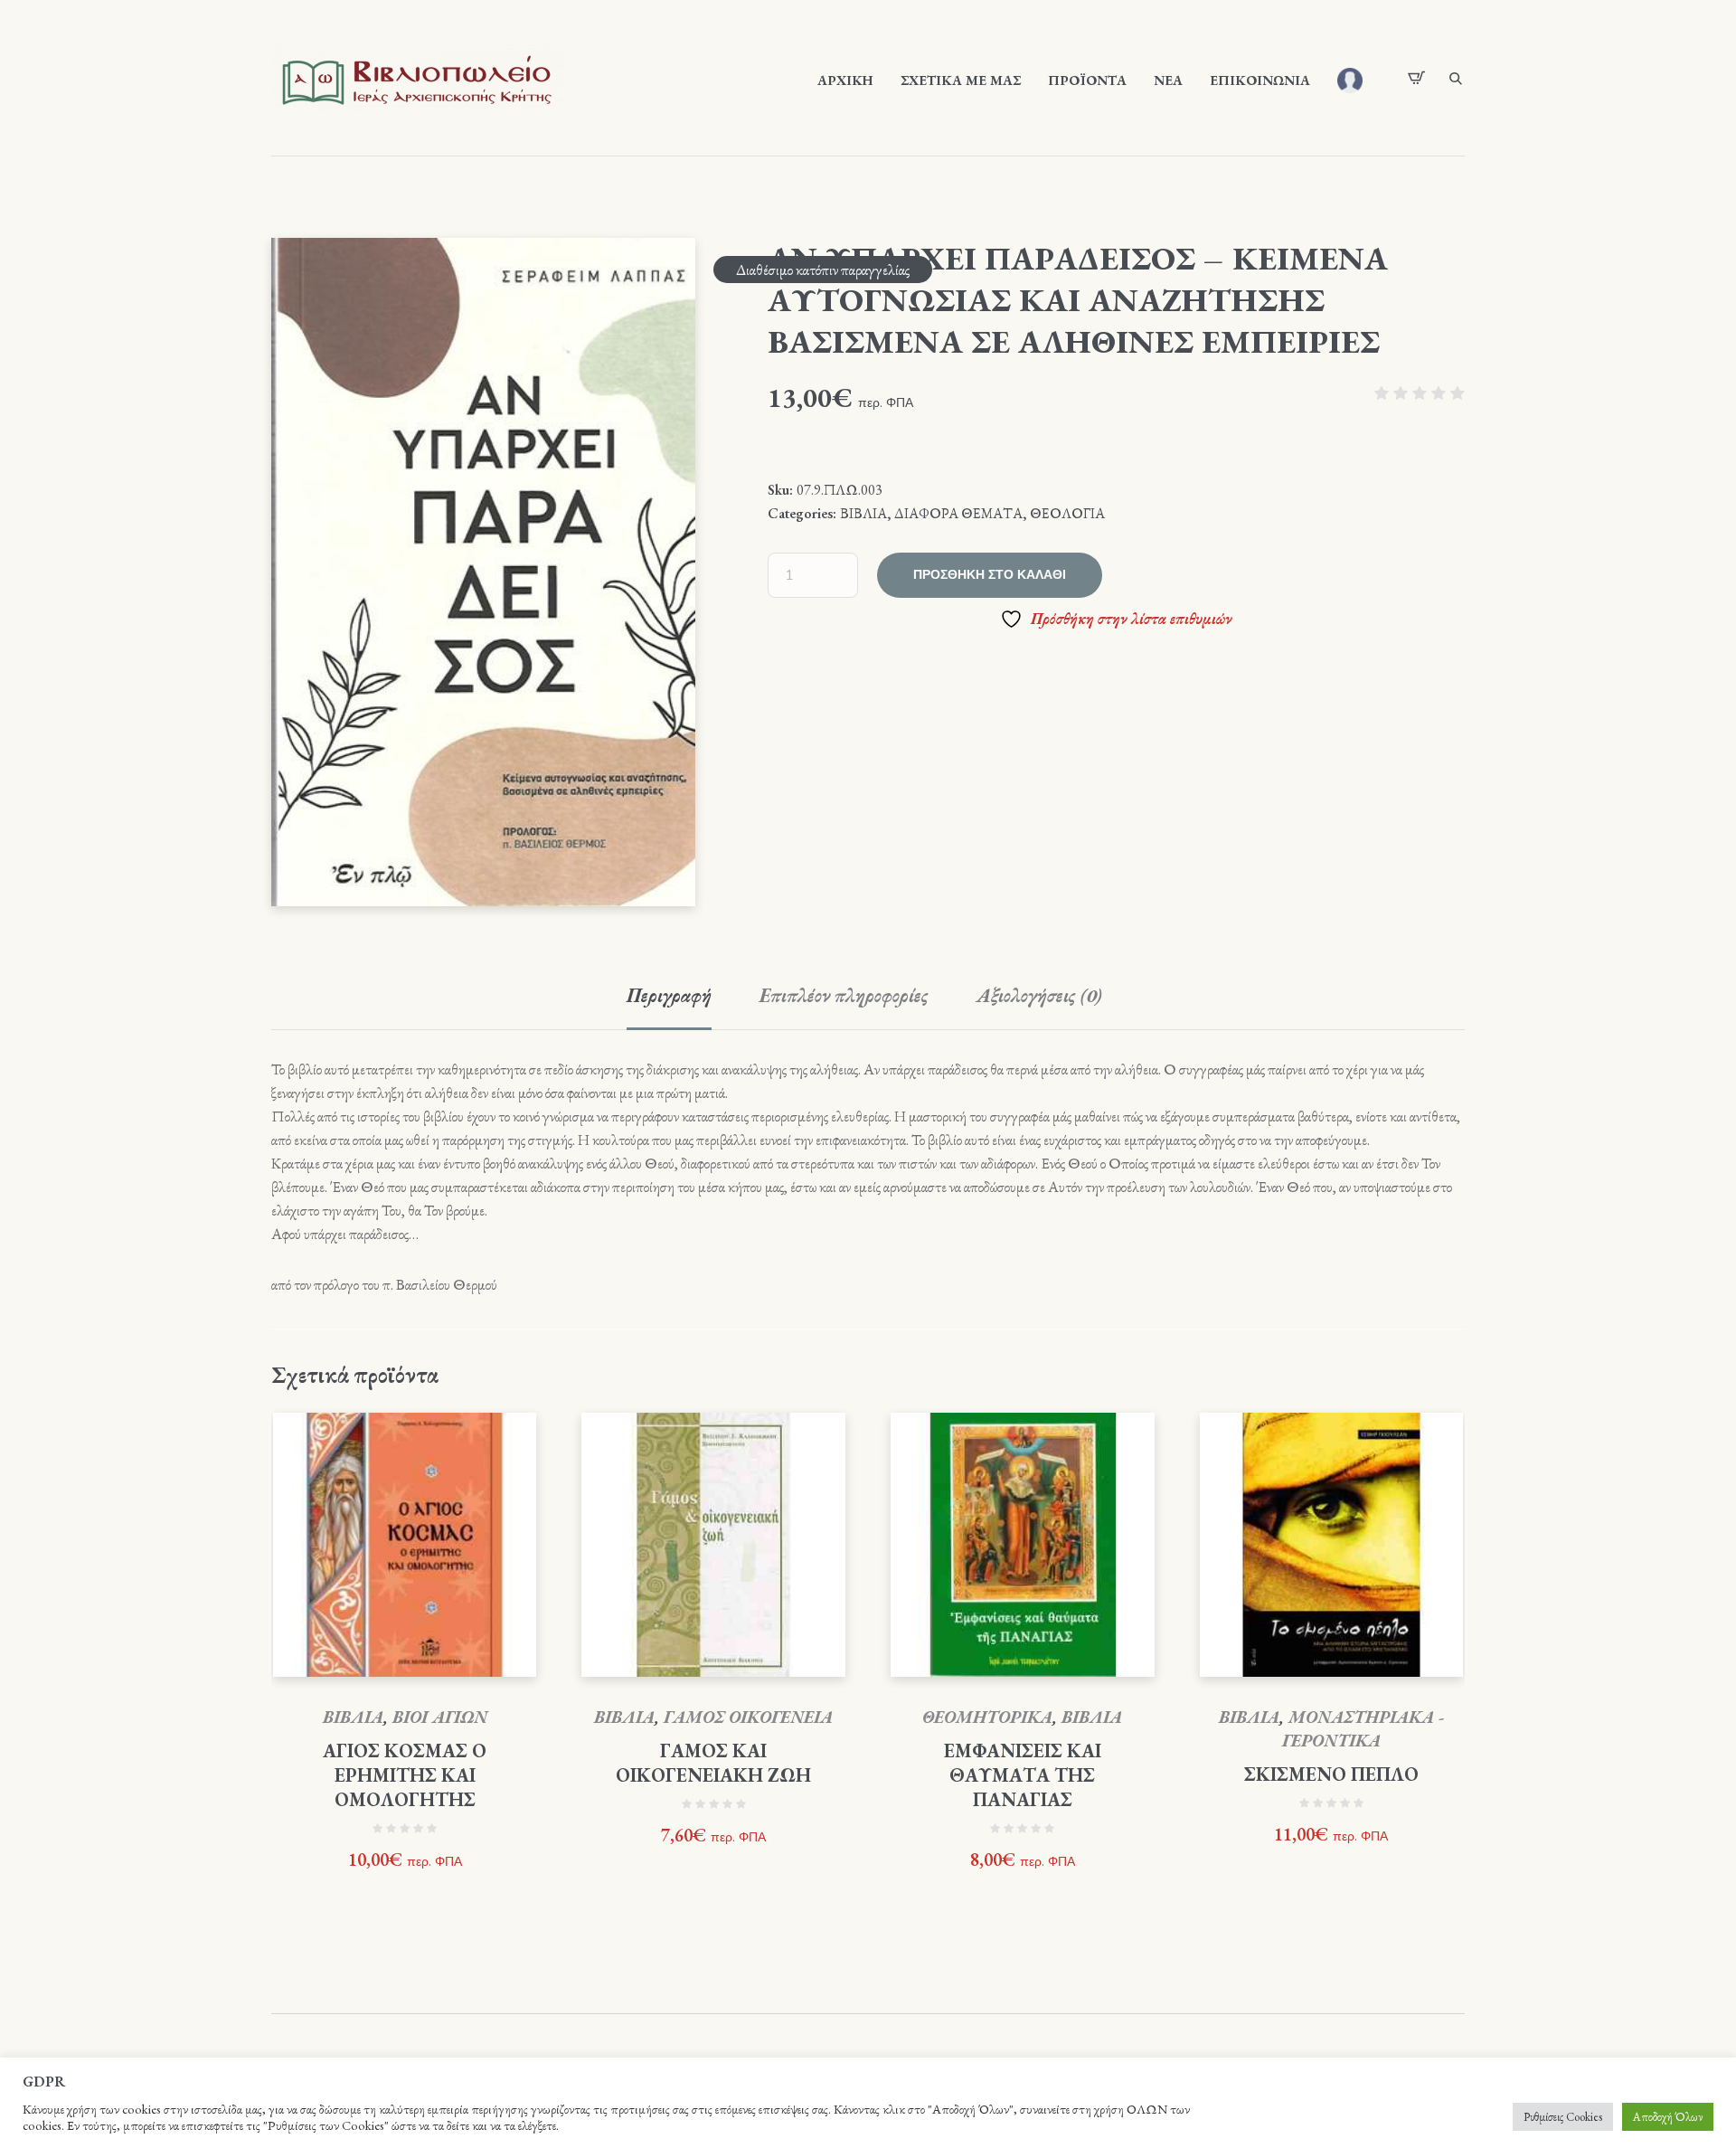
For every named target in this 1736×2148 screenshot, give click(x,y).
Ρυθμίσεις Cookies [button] (1563, 2117)
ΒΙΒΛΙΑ (863, 513)
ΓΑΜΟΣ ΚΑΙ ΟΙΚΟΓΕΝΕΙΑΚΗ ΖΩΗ (713, 1763)
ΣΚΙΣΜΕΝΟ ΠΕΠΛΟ (1331, 1774)
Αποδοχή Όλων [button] (1668, 2117)
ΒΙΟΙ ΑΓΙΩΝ (440, 1717)
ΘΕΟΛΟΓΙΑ (1067, 513)
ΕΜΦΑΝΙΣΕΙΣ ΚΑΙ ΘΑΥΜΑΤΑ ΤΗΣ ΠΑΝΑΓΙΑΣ (1023, 1775)
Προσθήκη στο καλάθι (990, 575)
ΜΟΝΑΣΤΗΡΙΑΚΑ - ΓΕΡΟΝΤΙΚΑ (1363, 1729)
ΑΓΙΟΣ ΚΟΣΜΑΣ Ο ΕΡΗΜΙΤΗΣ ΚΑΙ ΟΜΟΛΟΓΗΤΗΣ (405, 1775)
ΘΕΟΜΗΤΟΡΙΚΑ (987, 1717)
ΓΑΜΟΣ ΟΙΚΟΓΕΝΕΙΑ (748, 1717)
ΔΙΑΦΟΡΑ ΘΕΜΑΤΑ (958, 513)
